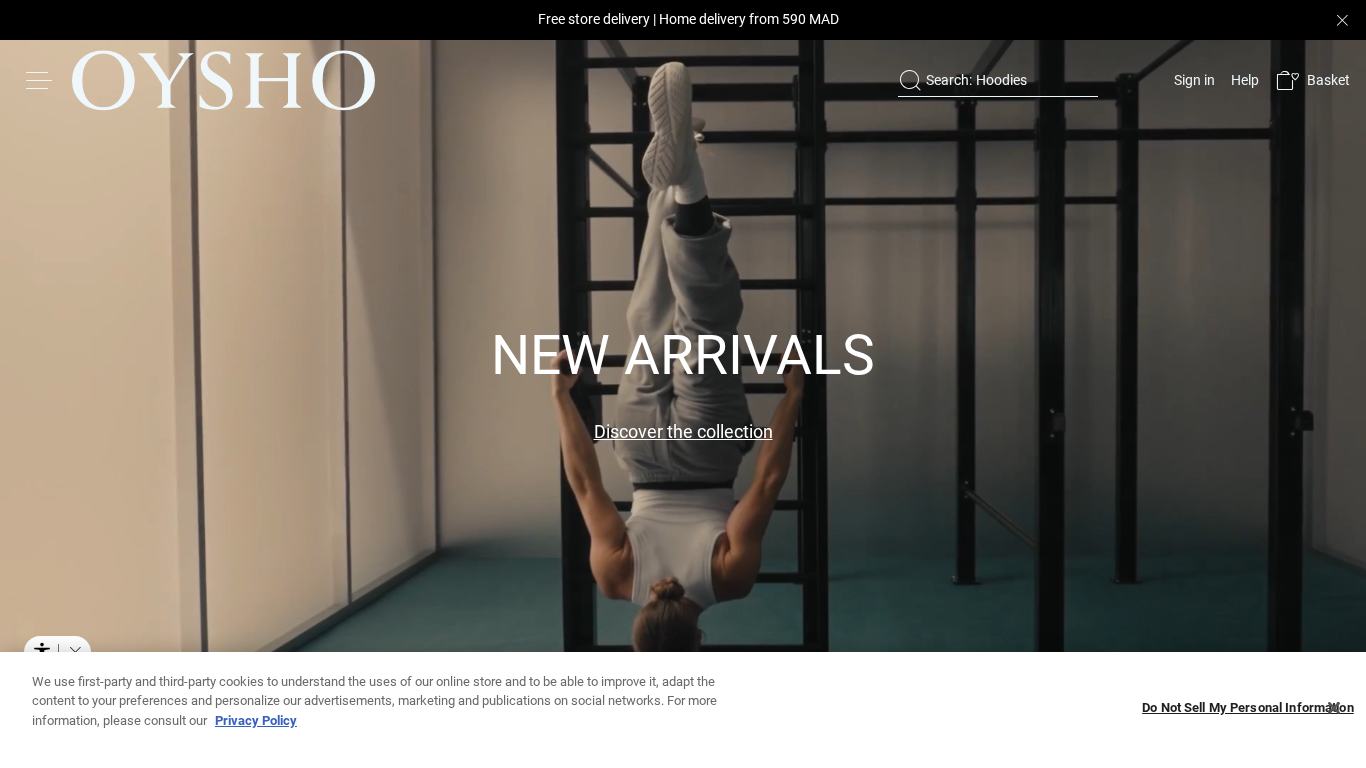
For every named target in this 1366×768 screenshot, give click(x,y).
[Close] (1334, 708)
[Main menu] (40, 80)
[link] (1192, 80)
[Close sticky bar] (1342, 20)
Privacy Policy (256, 720)
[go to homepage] (223, 80)
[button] (1312, 80)
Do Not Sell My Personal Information (1248, 708)
